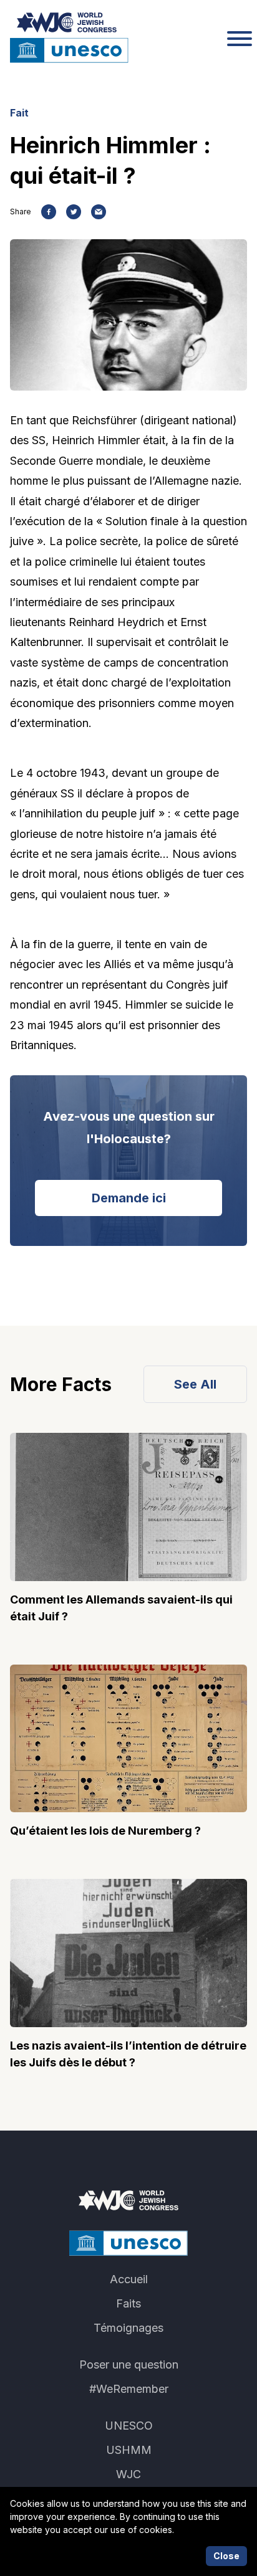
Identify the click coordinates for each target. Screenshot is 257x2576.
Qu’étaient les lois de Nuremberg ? (105, 1831)
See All (195, 1384)
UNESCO (129, 2426)
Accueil (129, 2279)
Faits (128, 2303)
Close (226, 2556)
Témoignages (128, 2328)
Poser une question (129, 2365)
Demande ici (129, 1198)
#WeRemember (129, 2389)
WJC (128, 2474)
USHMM (129, 2450)
